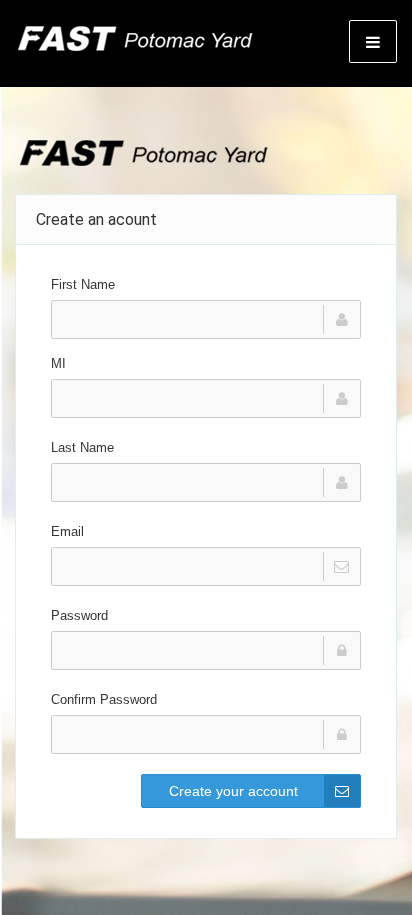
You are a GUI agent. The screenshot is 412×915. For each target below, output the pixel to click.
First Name (83, 284)
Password (79, 615)
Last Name (82, 447)
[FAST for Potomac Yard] (134, 40)
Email (67, 531)
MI (58, 363)
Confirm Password (104, 699)
